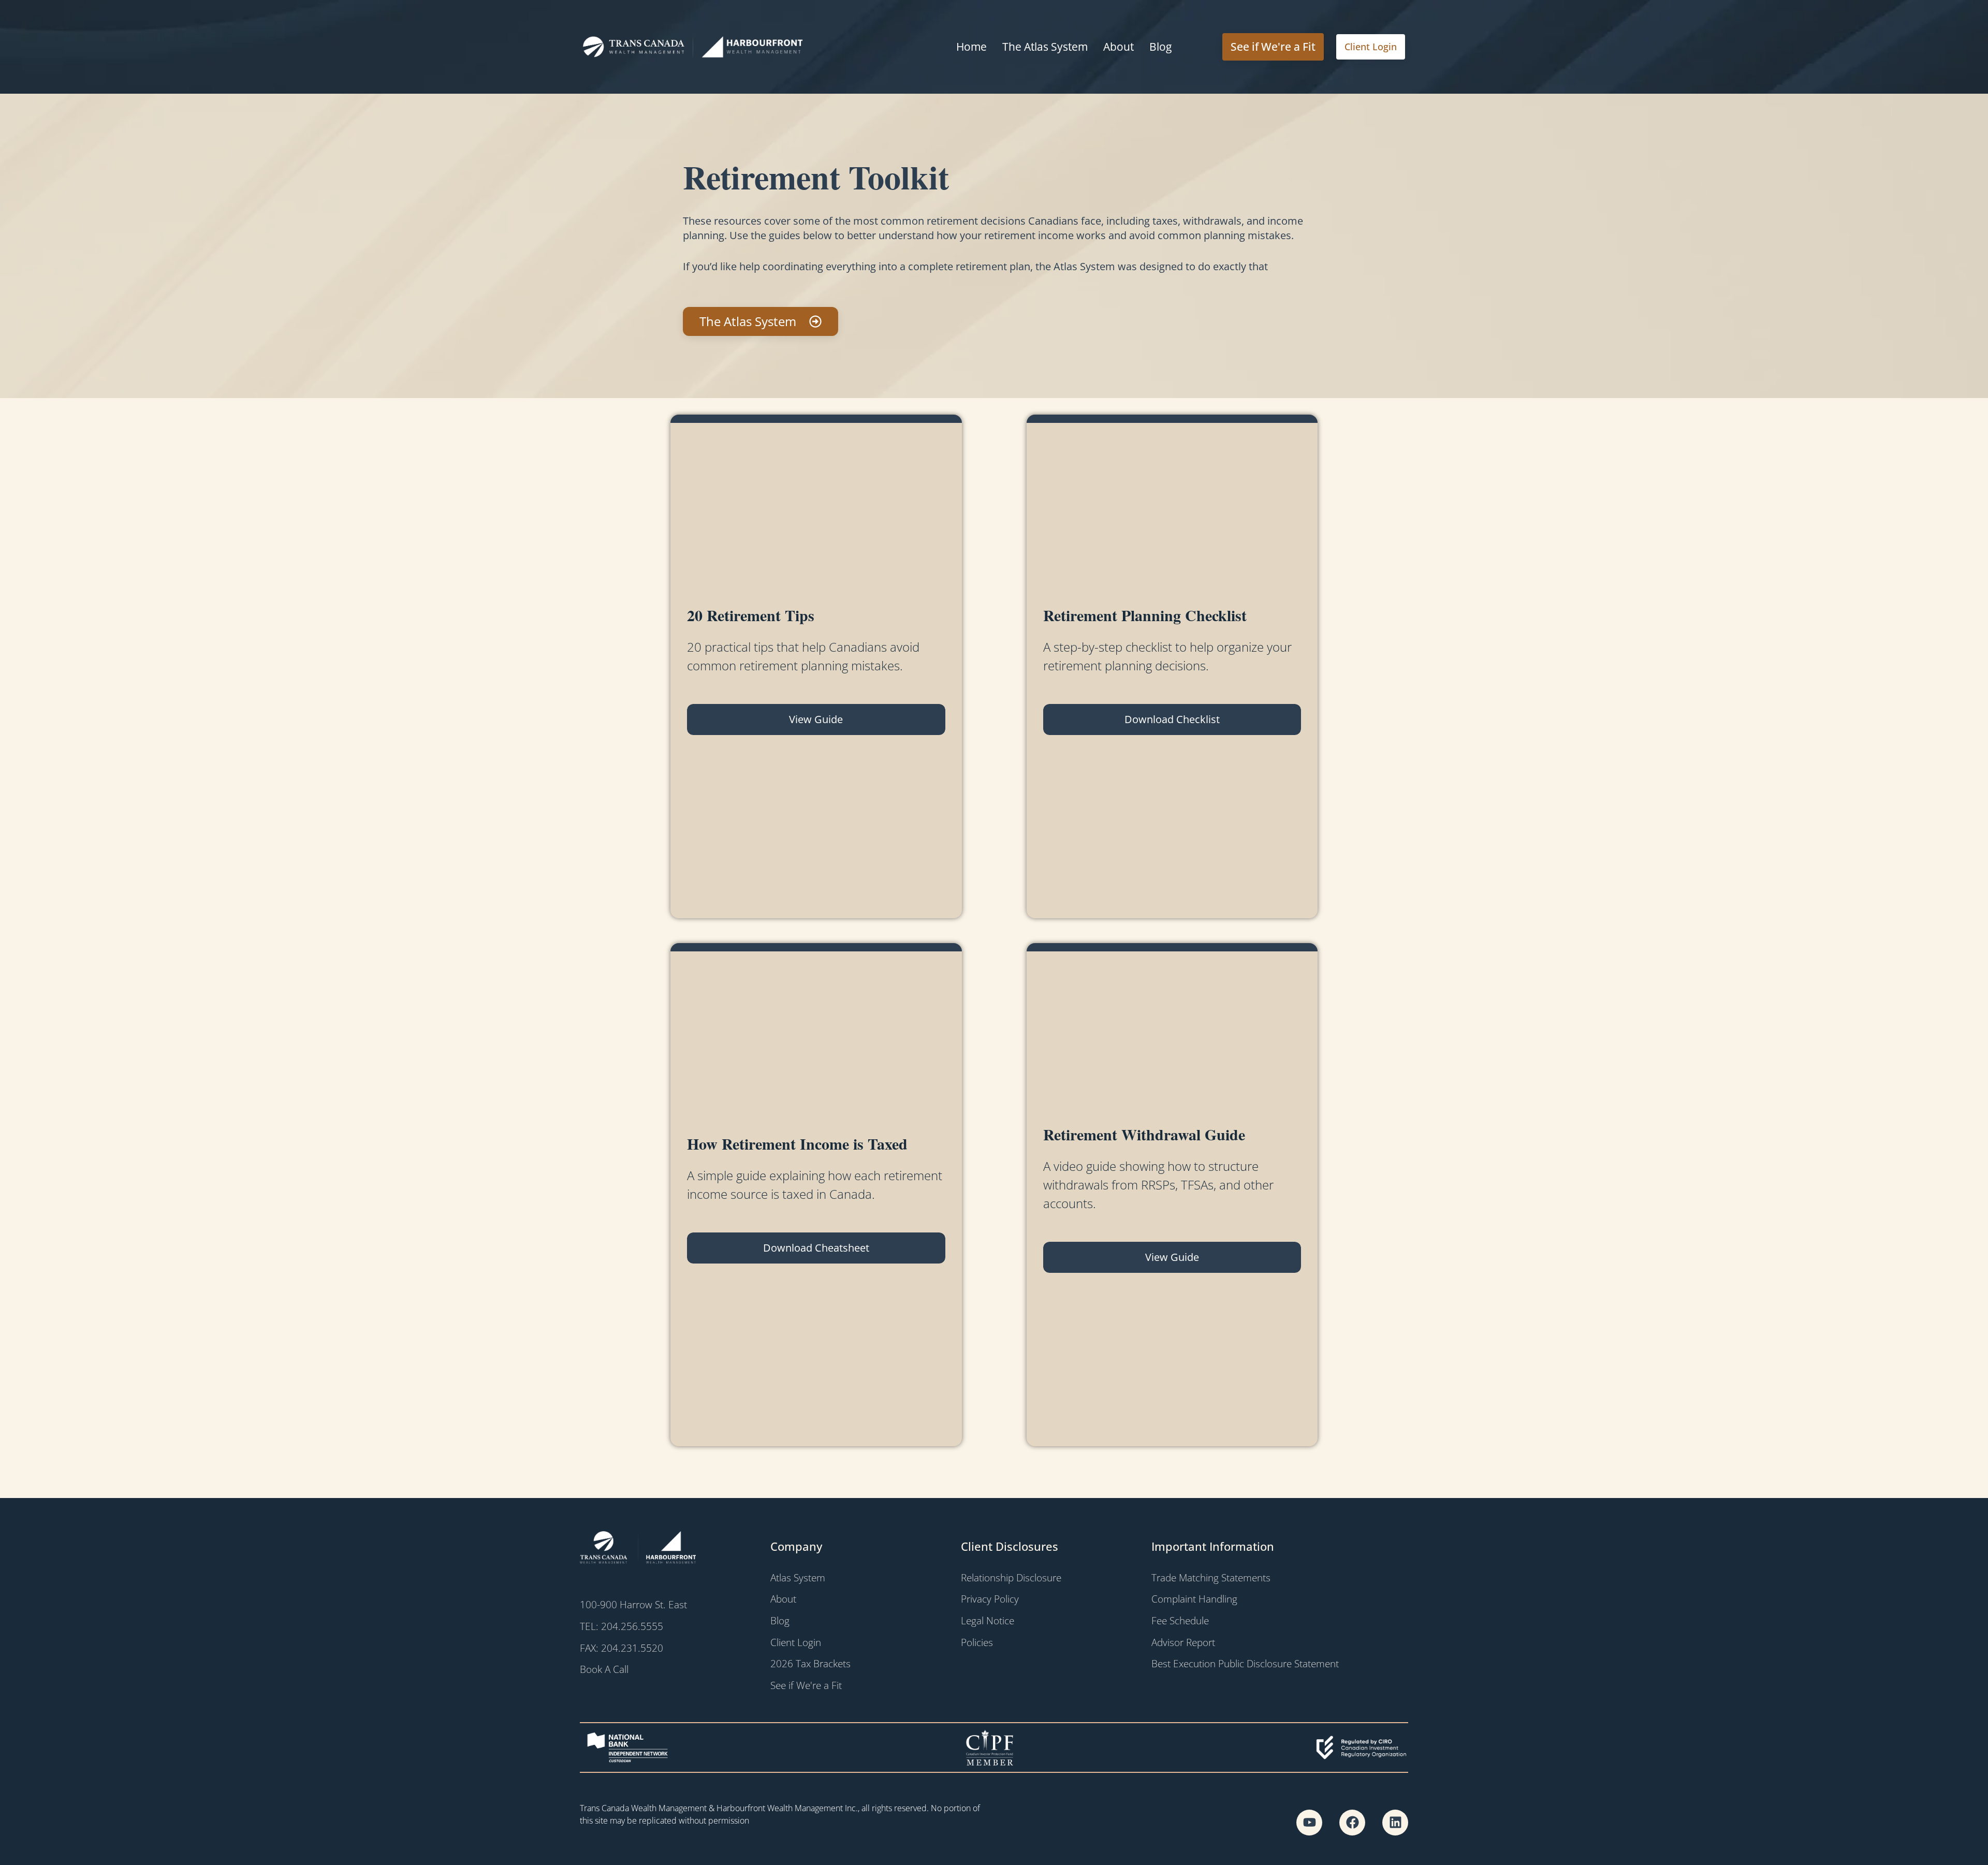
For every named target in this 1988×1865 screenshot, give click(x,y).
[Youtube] (1309, 1823)
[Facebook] (1352, 1823)
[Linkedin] (1395, 1823)
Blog (1160, 47)
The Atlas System (1045, 47)
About (1119, 47)
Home (971, 47)
